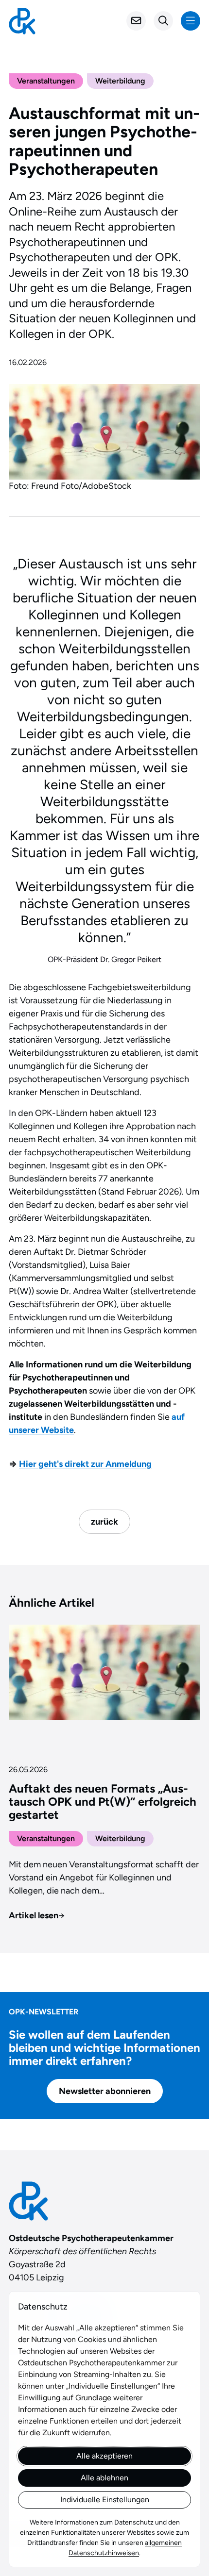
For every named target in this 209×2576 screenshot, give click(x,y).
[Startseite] (22, 21)
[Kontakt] (136, 21)
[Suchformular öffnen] (163, 21)
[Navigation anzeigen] (191, 21)
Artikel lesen (37, 1915)
